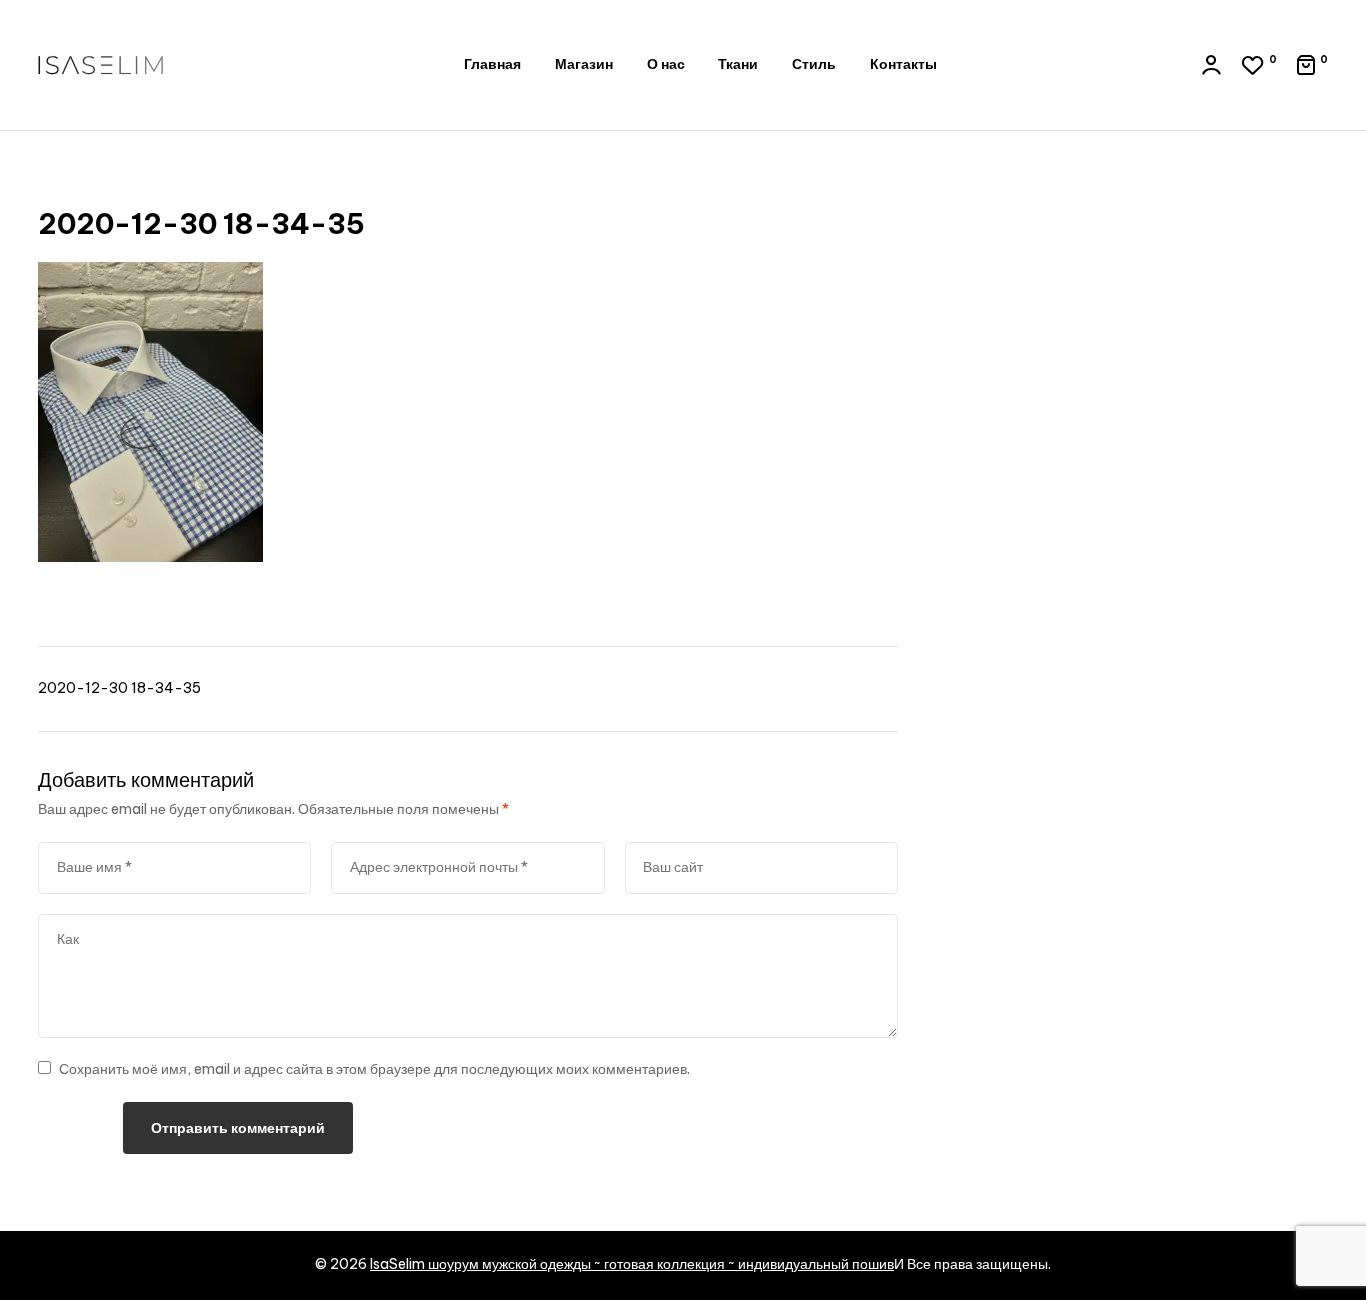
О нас (666, 64)
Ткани (738, 64)
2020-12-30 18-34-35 (119, 688)
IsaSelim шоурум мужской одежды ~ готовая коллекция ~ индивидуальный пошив (632, 1264)
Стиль (814, 64)
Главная (492, 64)
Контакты (903, 64)
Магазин (584, 64)
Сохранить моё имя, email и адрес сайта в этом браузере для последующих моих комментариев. (374, 1069)
